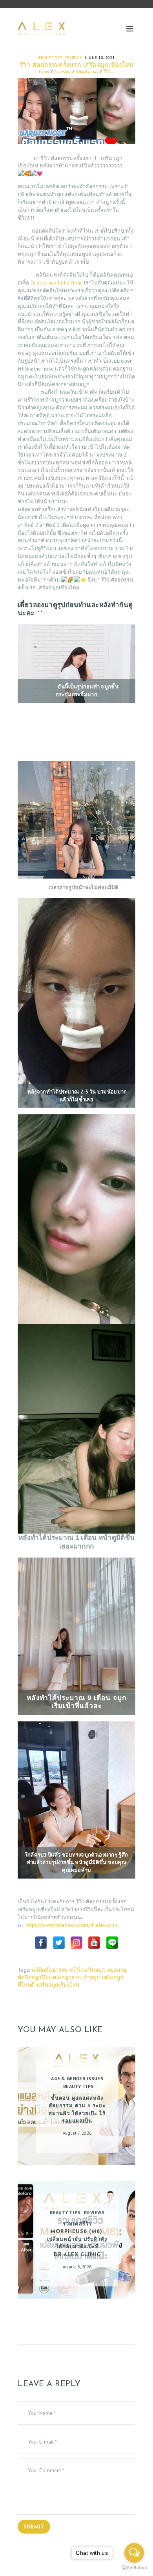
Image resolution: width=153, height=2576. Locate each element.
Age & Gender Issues (77, 2078)
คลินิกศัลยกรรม (49, 1970)
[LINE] (112, 1943)
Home (44, 71)
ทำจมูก (91, 1977)
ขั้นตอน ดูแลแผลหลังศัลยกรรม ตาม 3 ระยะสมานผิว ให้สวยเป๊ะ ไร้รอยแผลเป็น (77, 2110)
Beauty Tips (50, 57)
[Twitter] (59, 1943)
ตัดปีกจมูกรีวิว (34, 1977)
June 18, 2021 (101, 57)
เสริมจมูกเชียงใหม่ (58, 1985)
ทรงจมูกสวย (67, 1977)
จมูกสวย (117, 1970)
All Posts (63, 71)
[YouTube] (94, 1943)
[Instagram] (76, 1943)
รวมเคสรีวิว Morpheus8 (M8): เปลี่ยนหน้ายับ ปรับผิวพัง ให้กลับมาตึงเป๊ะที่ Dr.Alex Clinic (77, 2239)
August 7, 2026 (77, 2133)
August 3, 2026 (77, 2267)
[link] (57, 283)
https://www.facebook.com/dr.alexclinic (72, 1925)
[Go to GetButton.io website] (134, 2568)
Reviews (73, 57)
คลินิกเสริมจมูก (87, 1970)
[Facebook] (41, 1943)
